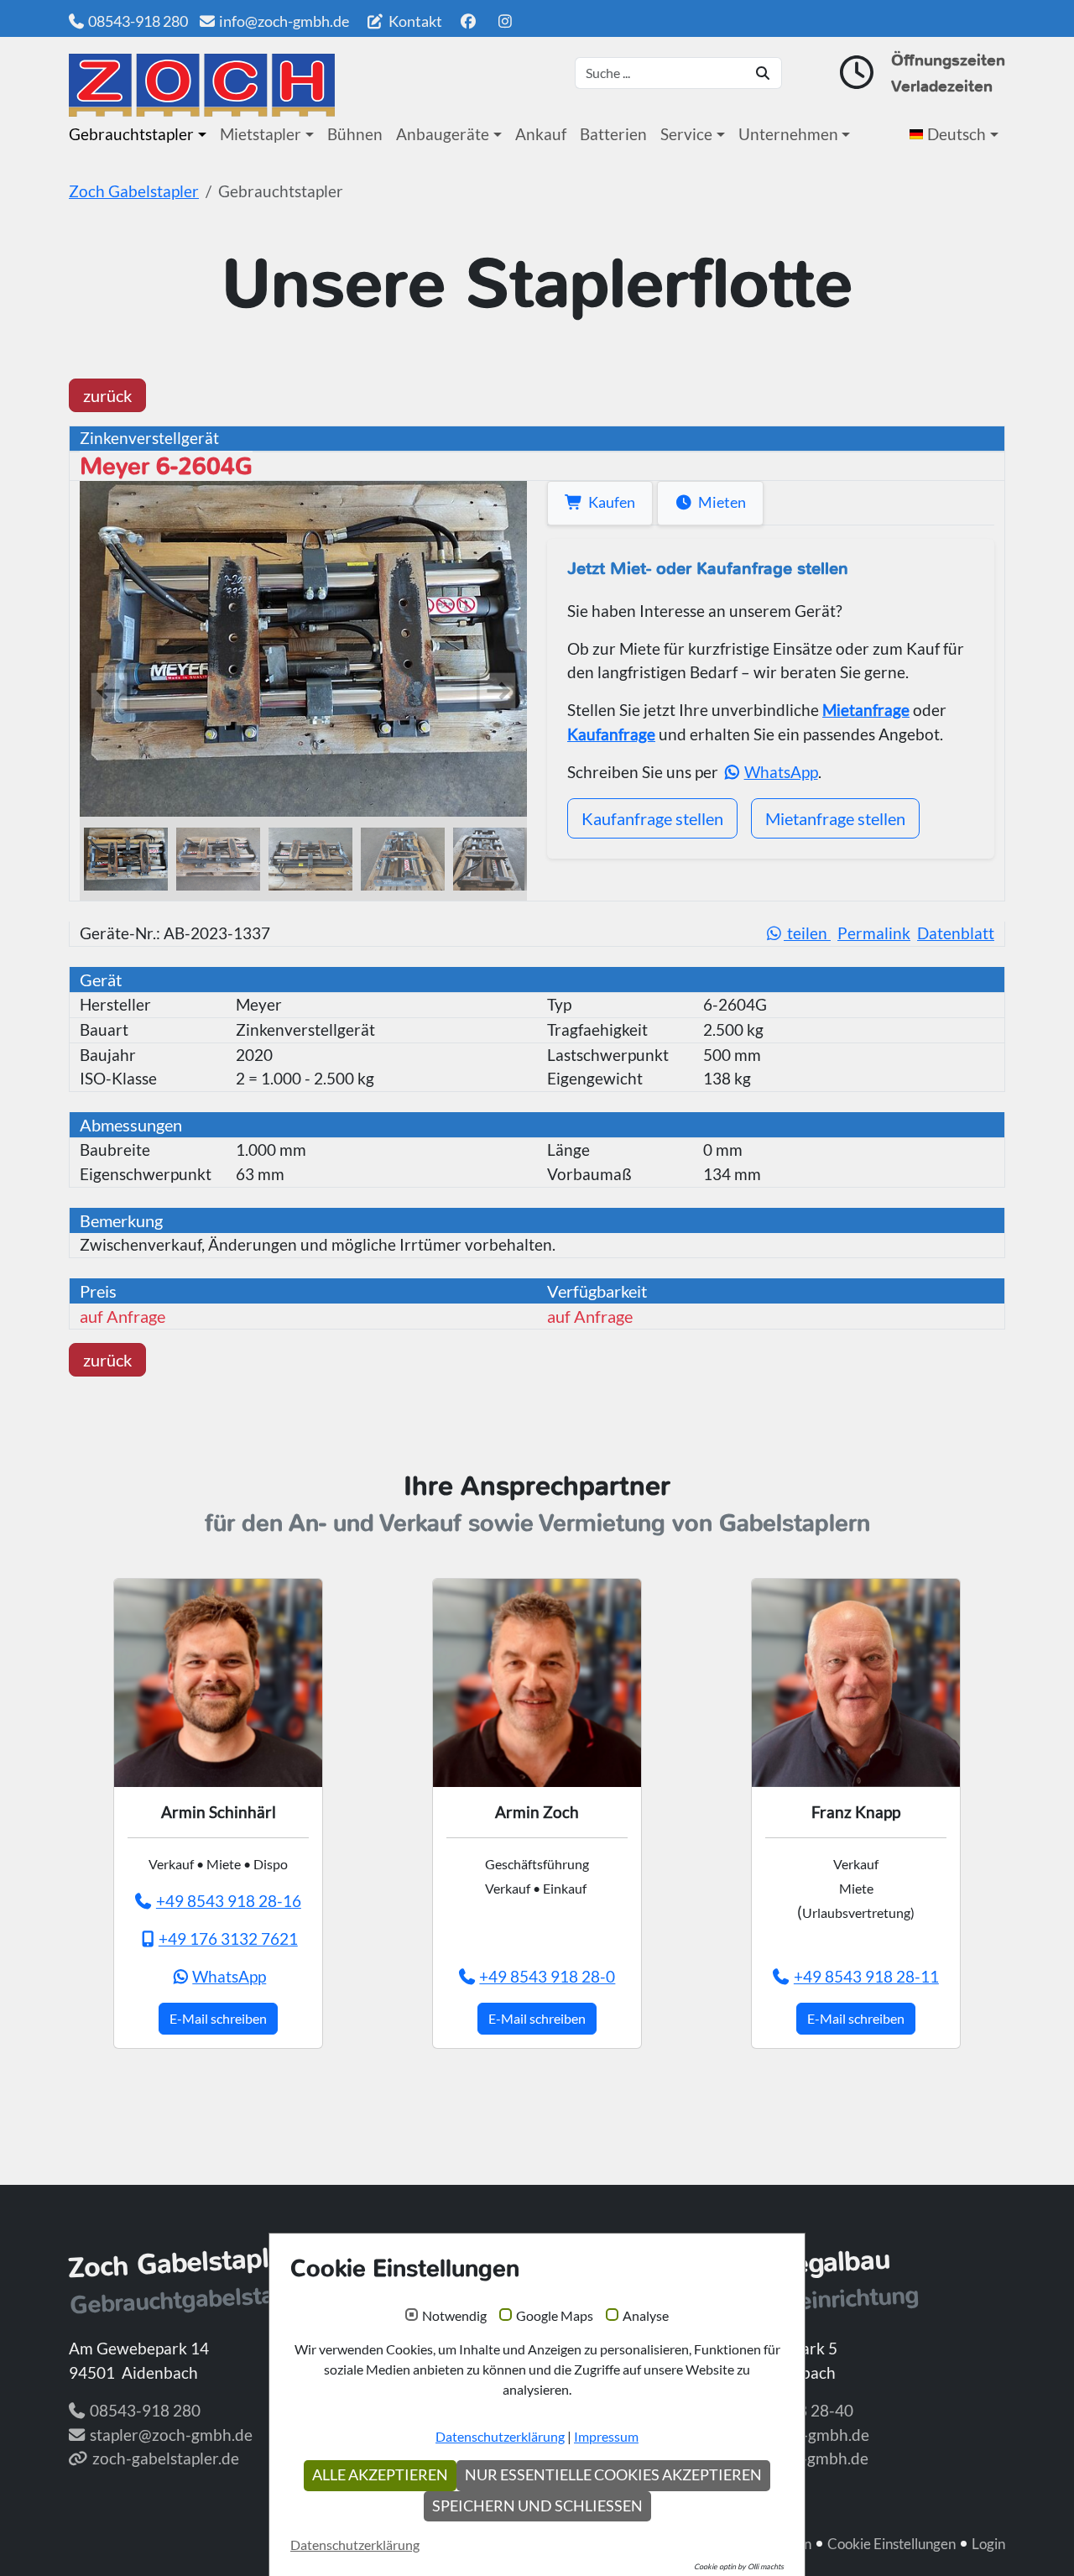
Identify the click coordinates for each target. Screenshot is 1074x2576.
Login (988, 2544)
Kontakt (414, 21)
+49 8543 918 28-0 (547, 1976)
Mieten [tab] (719, 502)
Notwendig (454, 2316)
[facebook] (468, 21)
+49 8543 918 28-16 (229, 1901)
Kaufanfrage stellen (652, 818)
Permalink (874, 933)
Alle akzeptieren (380, 2475)
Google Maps (555, 2316)
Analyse (646, 2316)
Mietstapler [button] (261, 134)
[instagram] (506, 21)
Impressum (606, 2436)
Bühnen (355, 134)
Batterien (613, 134)
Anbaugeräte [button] (443, 134)
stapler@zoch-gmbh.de (171, 2435)
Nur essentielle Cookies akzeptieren (613, 2475)
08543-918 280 (138, 21)
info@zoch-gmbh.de (284, 21)
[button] (957, 134)
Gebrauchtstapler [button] (131, 134)
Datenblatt (956, 933)
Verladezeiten (942, 86)
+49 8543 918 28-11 (866, 1976)
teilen (807, 933)
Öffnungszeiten (948, 60)
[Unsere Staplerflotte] (202, 85)
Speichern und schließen (537, 2506)
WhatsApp (781, 772)
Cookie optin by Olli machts (739, 2566)
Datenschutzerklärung (500, 2436)
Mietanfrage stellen (835, 818)
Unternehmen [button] (788, 134)
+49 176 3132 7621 (228, 1939)
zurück (107, 395)
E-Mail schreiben (218, 2018)
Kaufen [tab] (609, 502)
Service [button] (686, 134)
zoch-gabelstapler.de (166, 2458)
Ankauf (541, 134)
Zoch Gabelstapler (134, 191)
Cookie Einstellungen (892, 2544)
